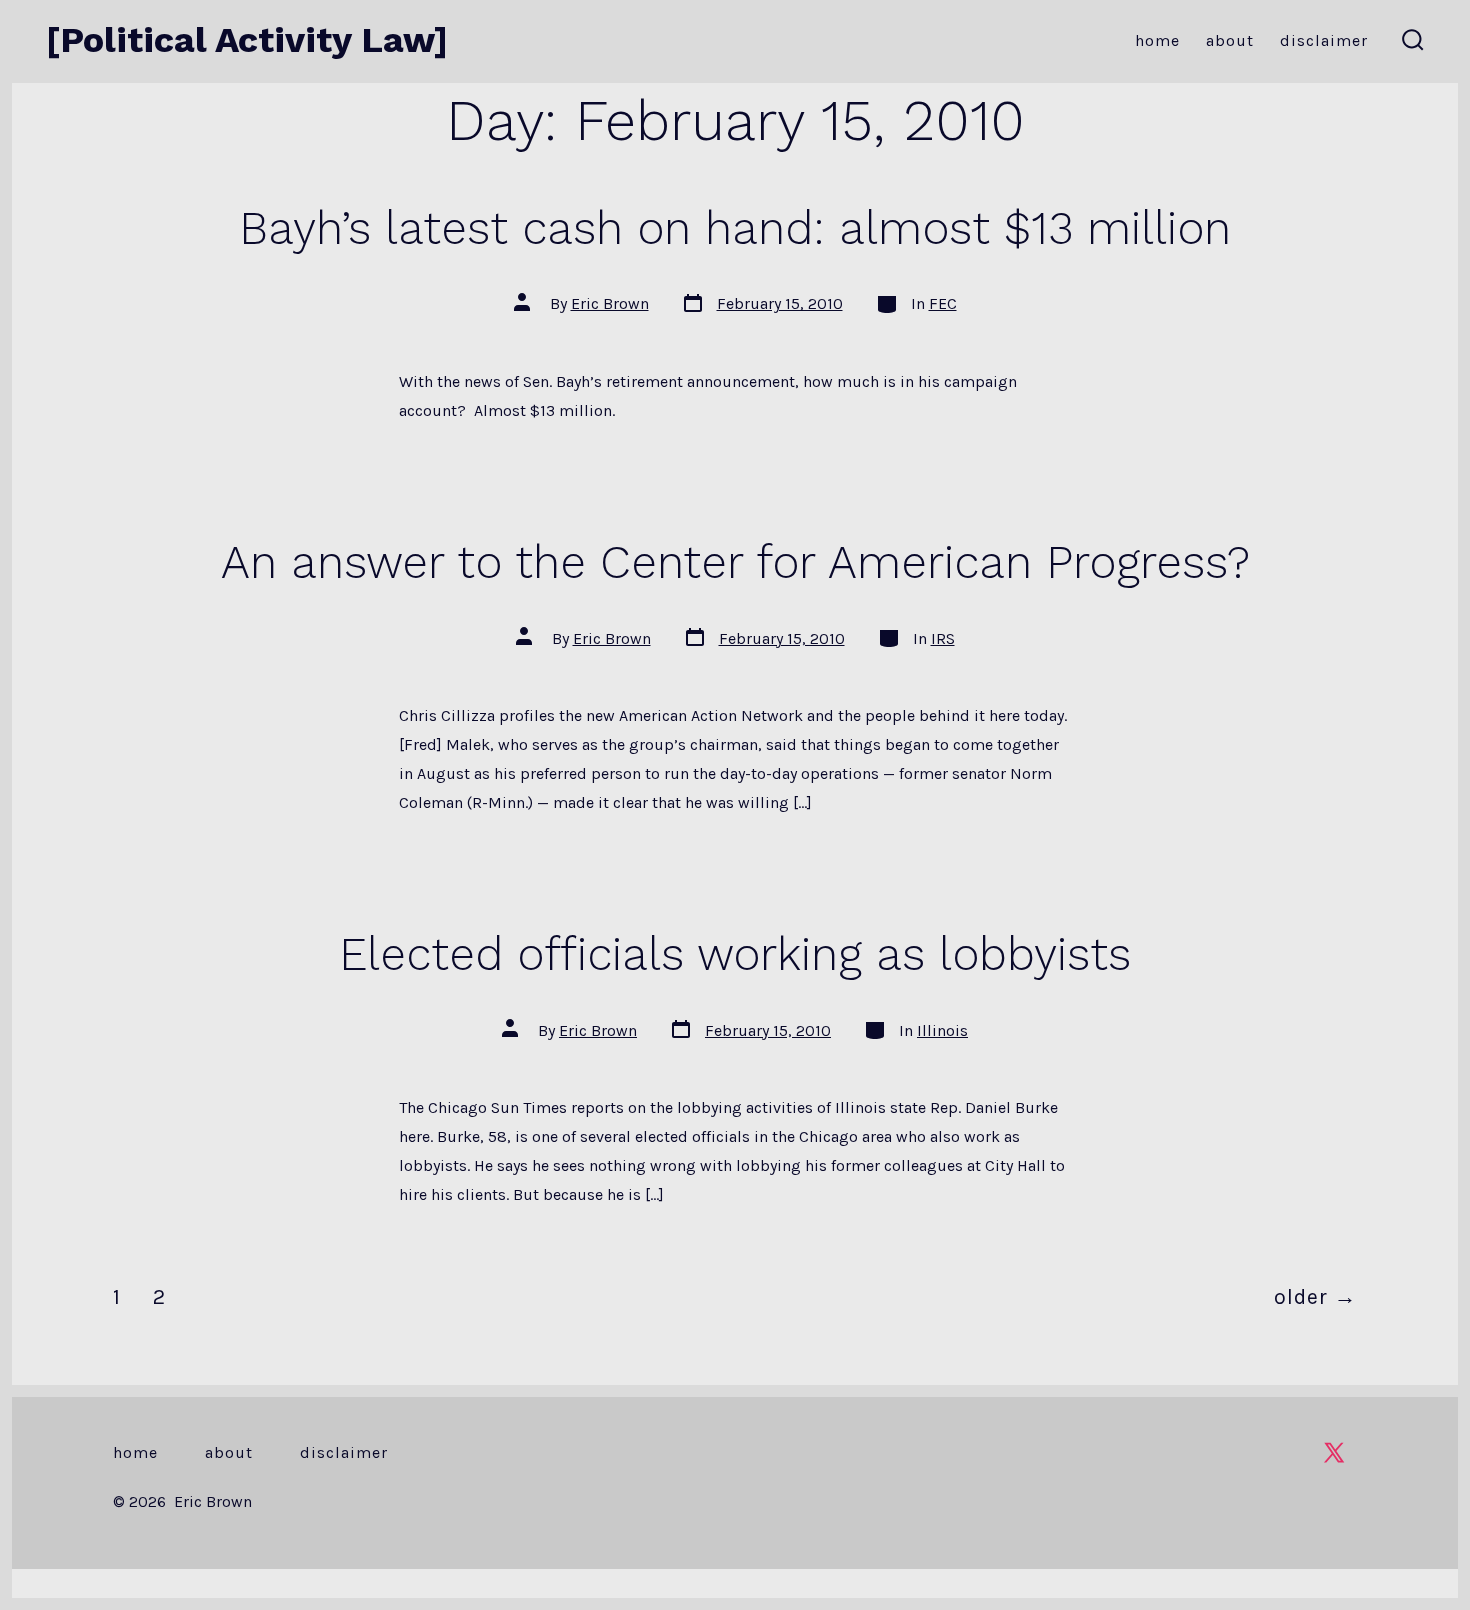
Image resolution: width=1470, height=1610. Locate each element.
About (1230, 40)
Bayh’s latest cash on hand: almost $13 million (735, 228)
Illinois (942, 1030)
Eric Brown (610, 303)
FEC (943, 303)
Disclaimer (1324, 40)
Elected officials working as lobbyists (735, 954)
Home (1157, 40)
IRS (943, 638)
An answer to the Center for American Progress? (735, 562)
